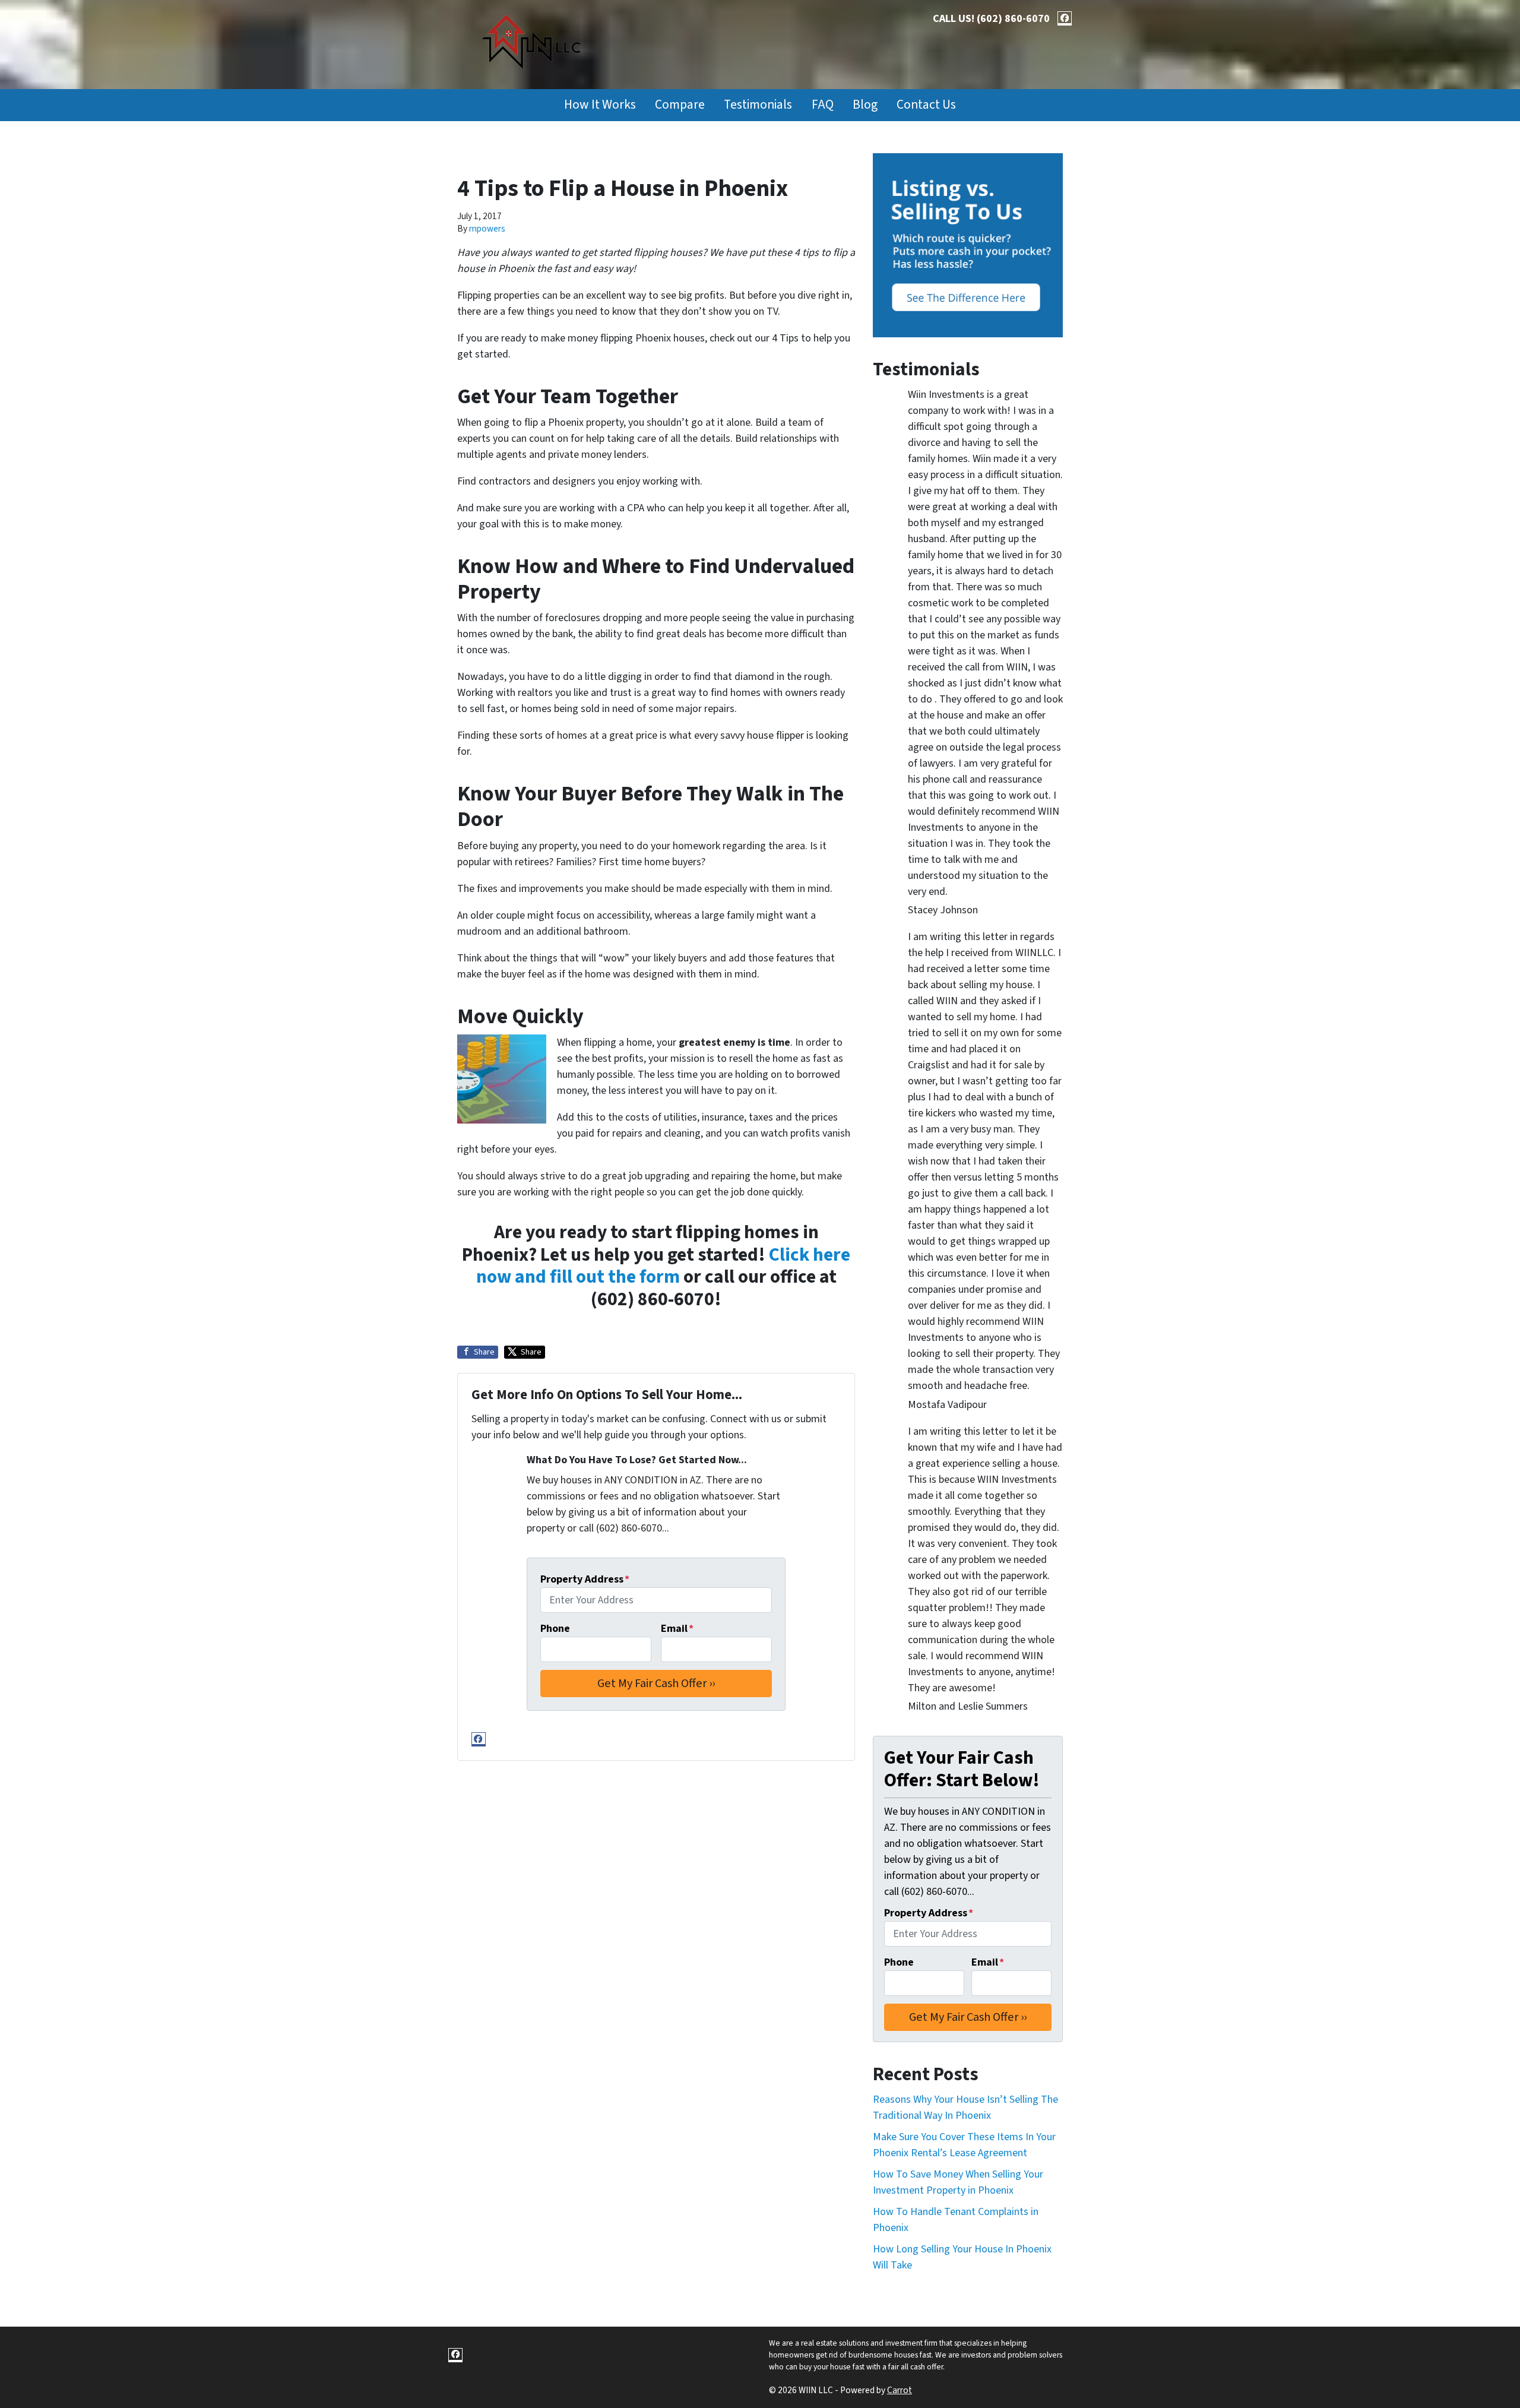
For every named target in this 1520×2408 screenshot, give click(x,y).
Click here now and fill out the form (664, 1266)
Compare (680, 105)
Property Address (585, 1579)
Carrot (900, 2390)
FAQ (823, 105)
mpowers (487, 229)
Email (677, 1629)
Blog (865, 105)
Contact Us (926, 105)
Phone (555, 1629)
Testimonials (758, 105)
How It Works (600, 105)
